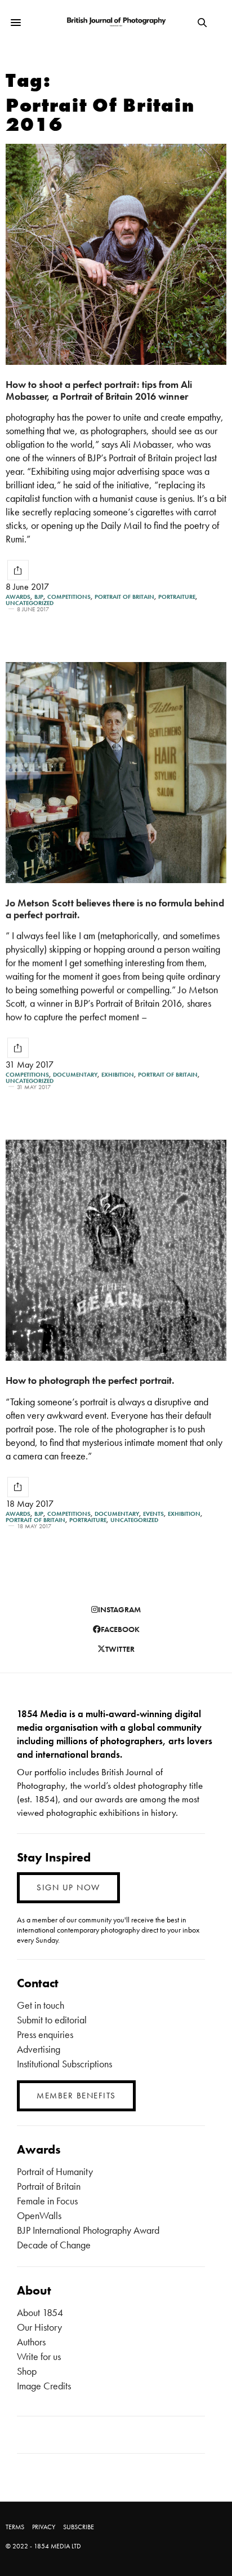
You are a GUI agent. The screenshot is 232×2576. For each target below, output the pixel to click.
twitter (120, 1649)
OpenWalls (39, 2215)
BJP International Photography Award (88, 2230)
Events (153, 1514)
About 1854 (40, 2312)
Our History (39, 2327)
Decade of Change (54, 2245)
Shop (27, 2371)
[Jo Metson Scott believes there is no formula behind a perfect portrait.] (116, 773)
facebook (120, 1629)
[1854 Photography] (116, 22)
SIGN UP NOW (68, 1887)
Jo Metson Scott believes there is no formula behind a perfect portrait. (115, 908)
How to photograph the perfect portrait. (90, 1380)
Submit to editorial (52, 2020)
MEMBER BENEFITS (76, 2096)
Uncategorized (30, 603)
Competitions (69, 597)
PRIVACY (44, 2527)
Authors (31, 2342)
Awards (18, 597)
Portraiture (177, 597)
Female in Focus (47, 2201)
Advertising (39, 2049)
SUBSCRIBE (79, 2527)
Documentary (75, 1075)
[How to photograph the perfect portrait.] (116, 1250)
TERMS (15, 2527)
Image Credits (44, 2386)
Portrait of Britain (124, 597)
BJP (39, 597)
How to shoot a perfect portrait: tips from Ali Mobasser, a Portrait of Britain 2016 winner (99, 390)
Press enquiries (45, 2034)
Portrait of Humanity (55, 2171)
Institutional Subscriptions (64, 2064)
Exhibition (118, 1075)
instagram (119, 1609)
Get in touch (41, 2005)
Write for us (39, 2356)
